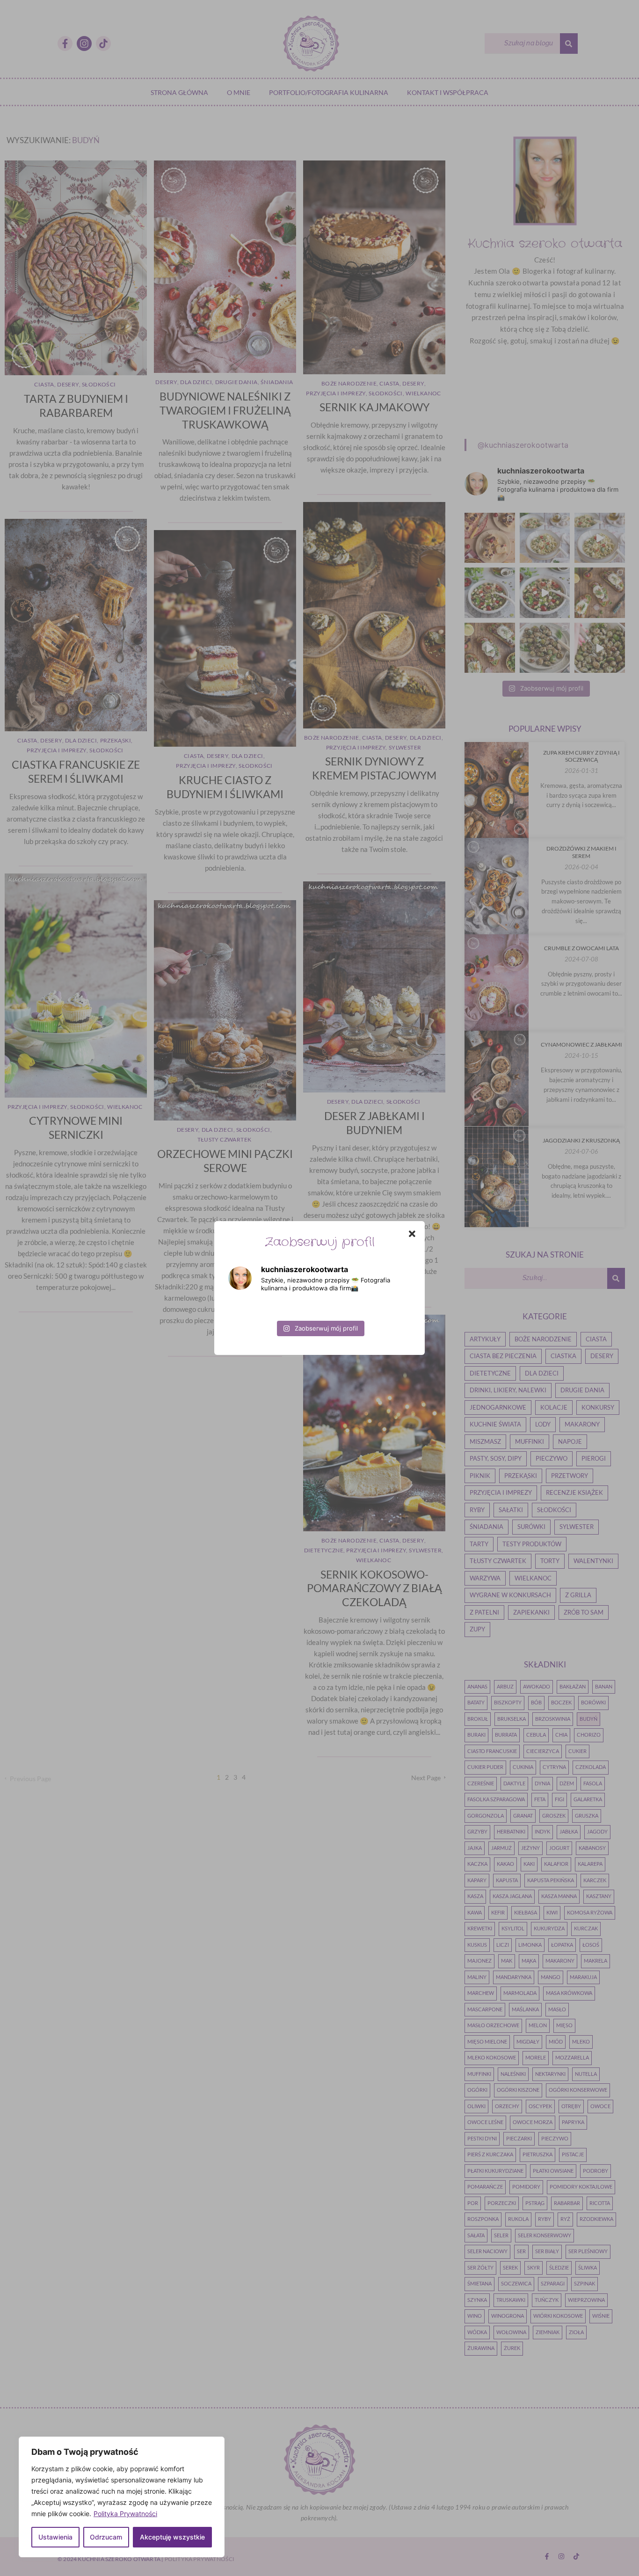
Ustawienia (55, 2537)
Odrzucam (106, 2537)
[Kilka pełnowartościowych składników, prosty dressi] (257, 1308)
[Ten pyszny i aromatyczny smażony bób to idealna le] (319, 1370)
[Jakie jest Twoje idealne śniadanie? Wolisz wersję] (382, 1308)
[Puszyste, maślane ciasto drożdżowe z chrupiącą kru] (257, 1246)
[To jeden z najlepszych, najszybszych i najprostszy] (319, 1246)
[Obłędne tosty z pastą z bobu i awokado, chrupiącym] (257, 1370)
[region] (122, 2497)
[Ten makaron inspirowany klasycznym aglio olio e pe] (382, 1246)
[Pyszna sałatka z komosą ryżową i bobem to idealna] (319, 1308)
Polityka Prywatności (125, 2514)
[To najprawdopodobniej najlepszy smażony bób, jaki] (382, 1370)
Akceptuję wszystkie (172, 2537)
